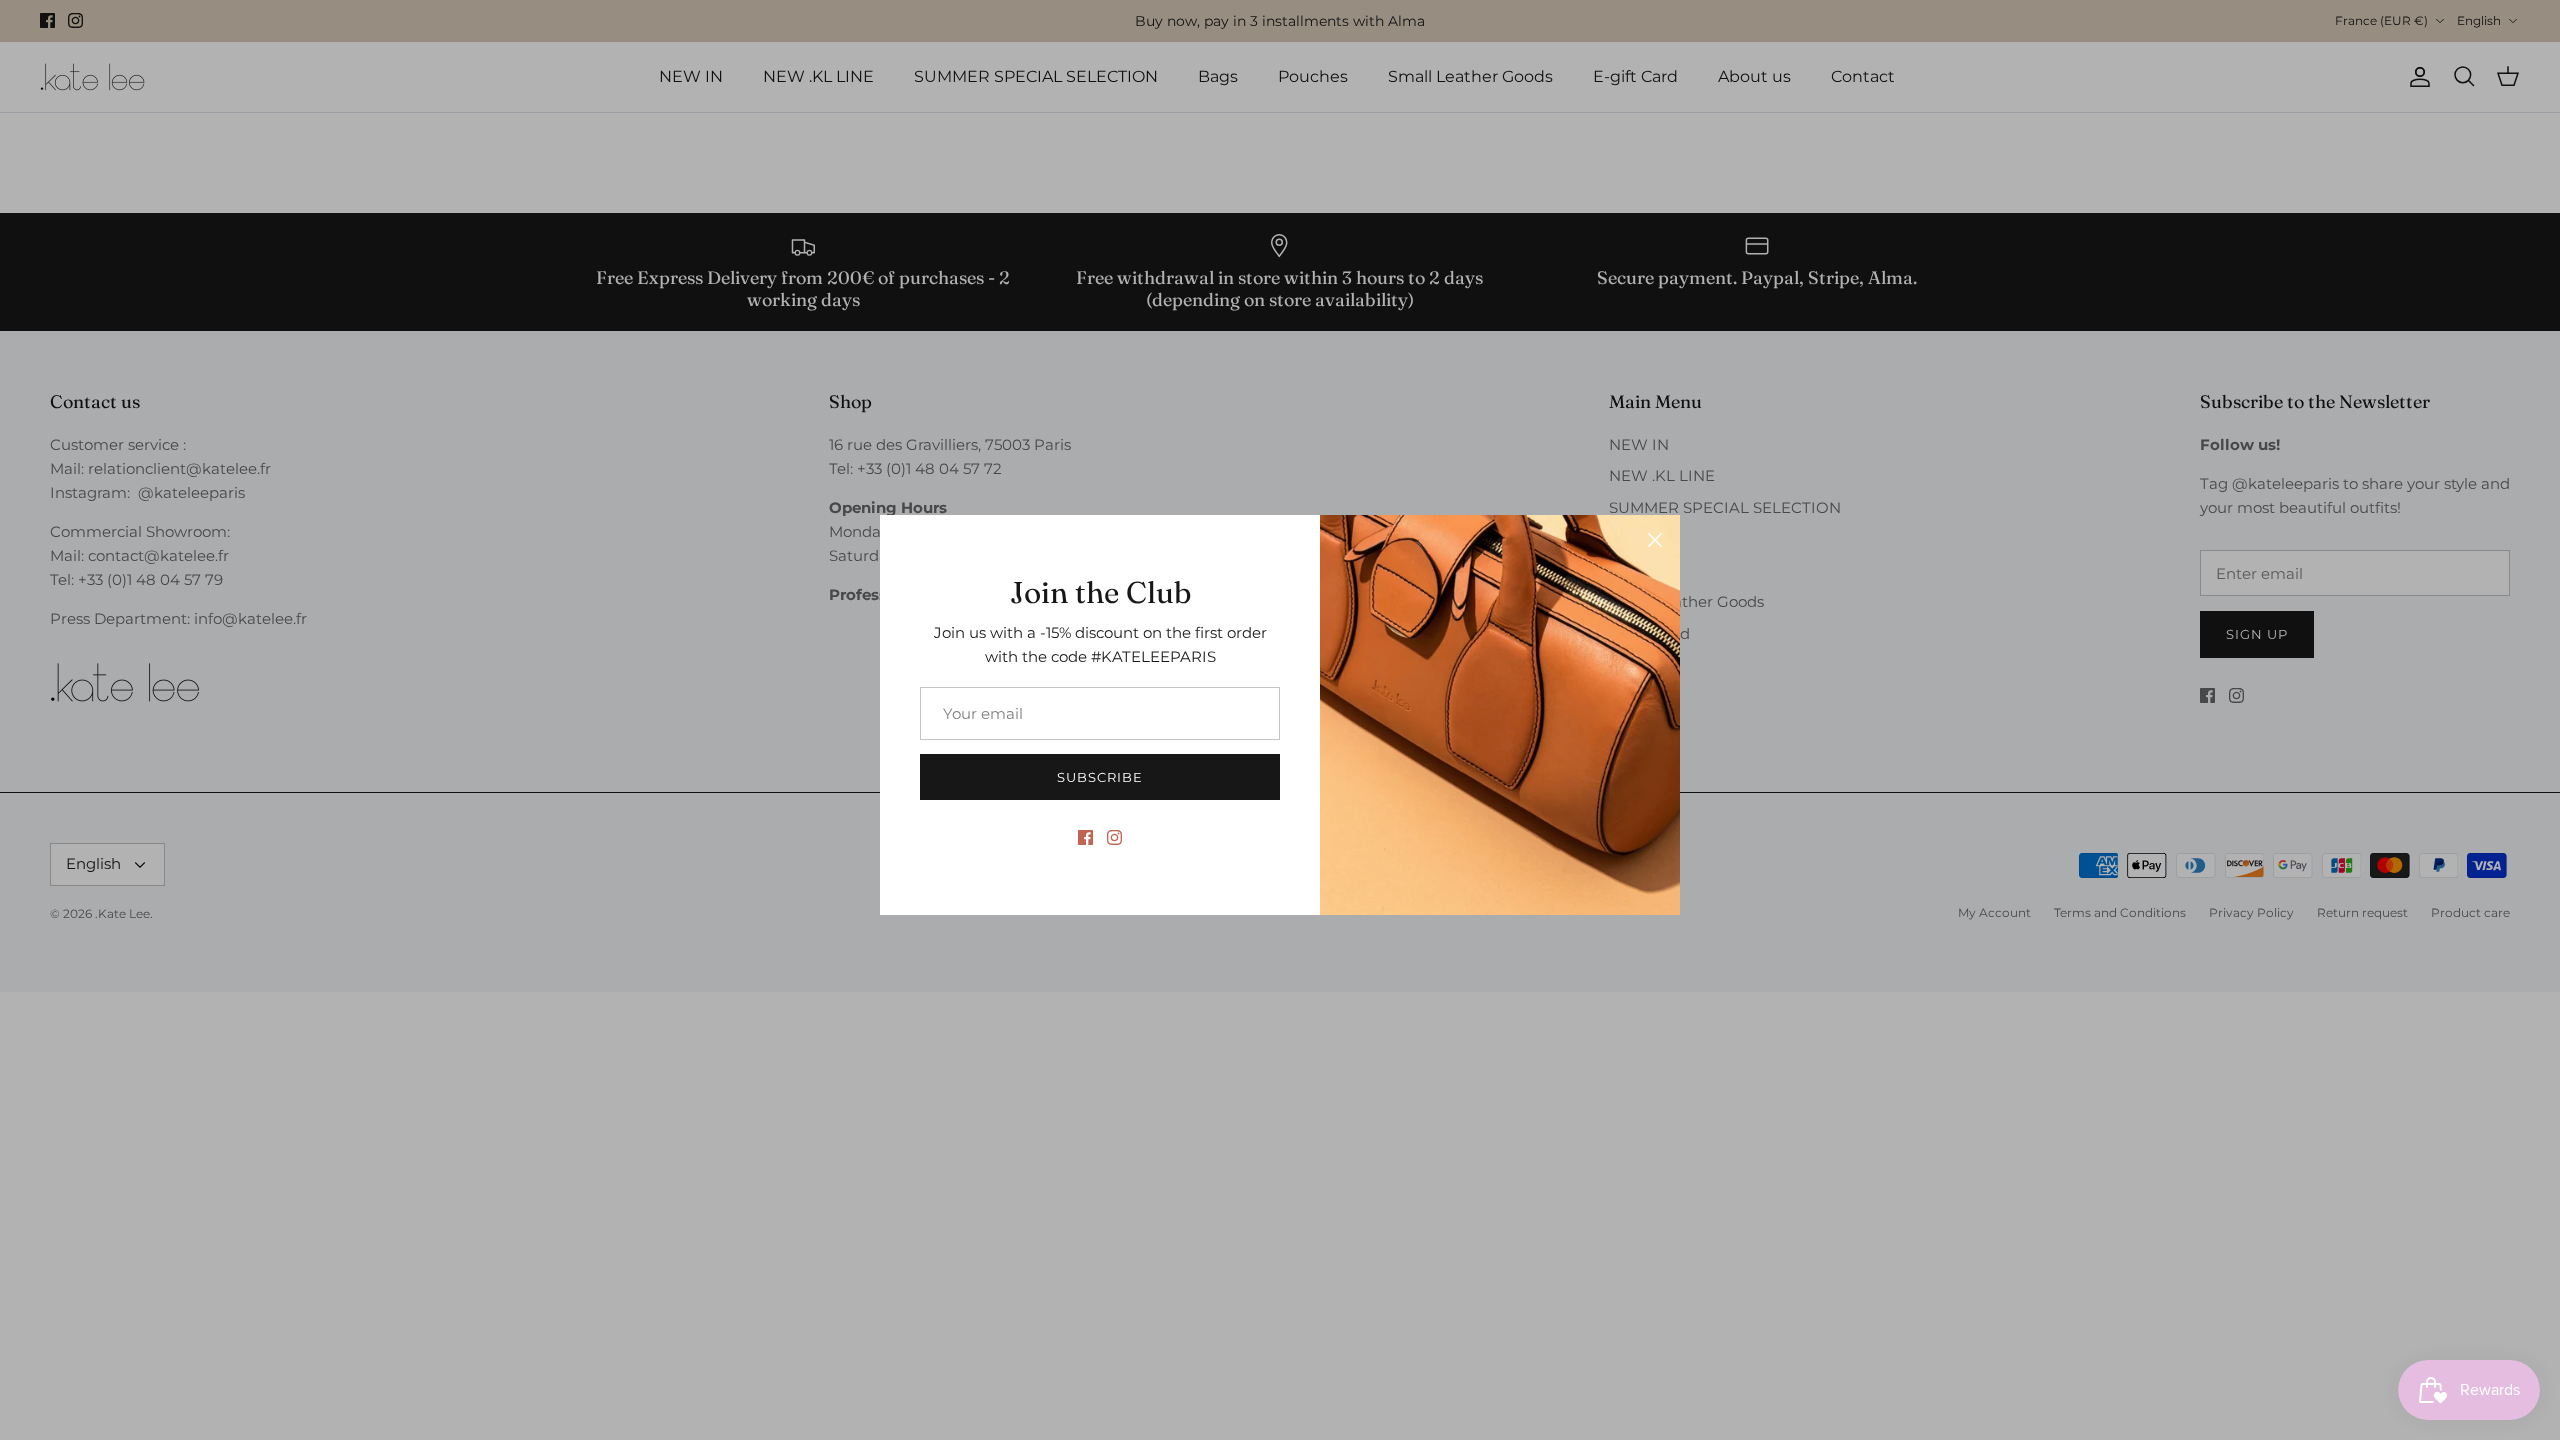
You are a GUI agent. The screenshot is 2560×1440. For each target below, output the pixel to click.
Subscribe (1100, 777)
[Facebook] (1085, 837)
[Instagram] (1114, 837)
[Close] (1655, 540)
